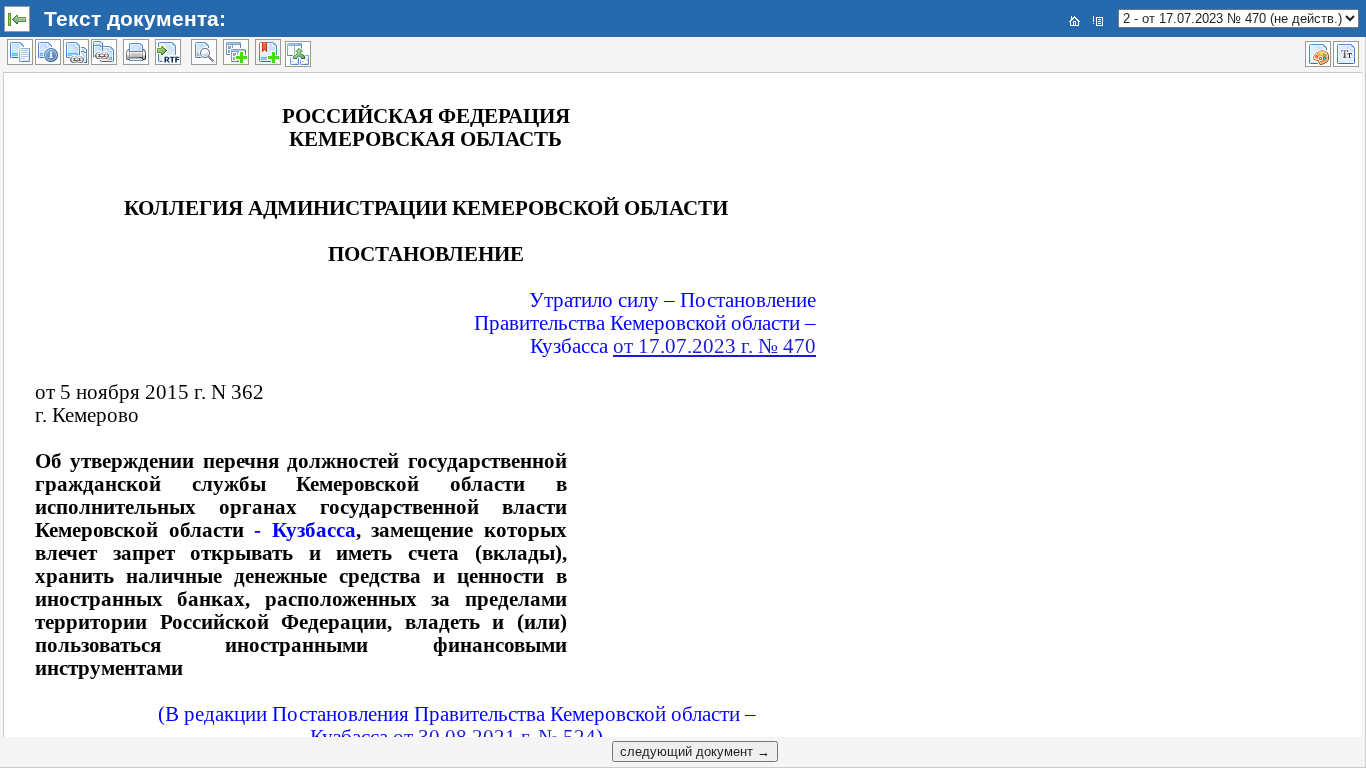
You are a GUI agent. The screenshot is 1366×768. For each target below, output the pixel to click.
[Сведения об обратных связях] (104, 52)
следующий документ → (695, 751)
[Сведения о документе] (48, 52)
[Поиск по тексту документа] (204, 52)
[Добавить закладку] (268, 52)
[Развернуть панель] (17, 19)
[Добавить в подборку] (236, 52)
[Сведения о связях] (76, 52)
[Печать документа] (136, 52)
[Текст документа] (20, 52)
